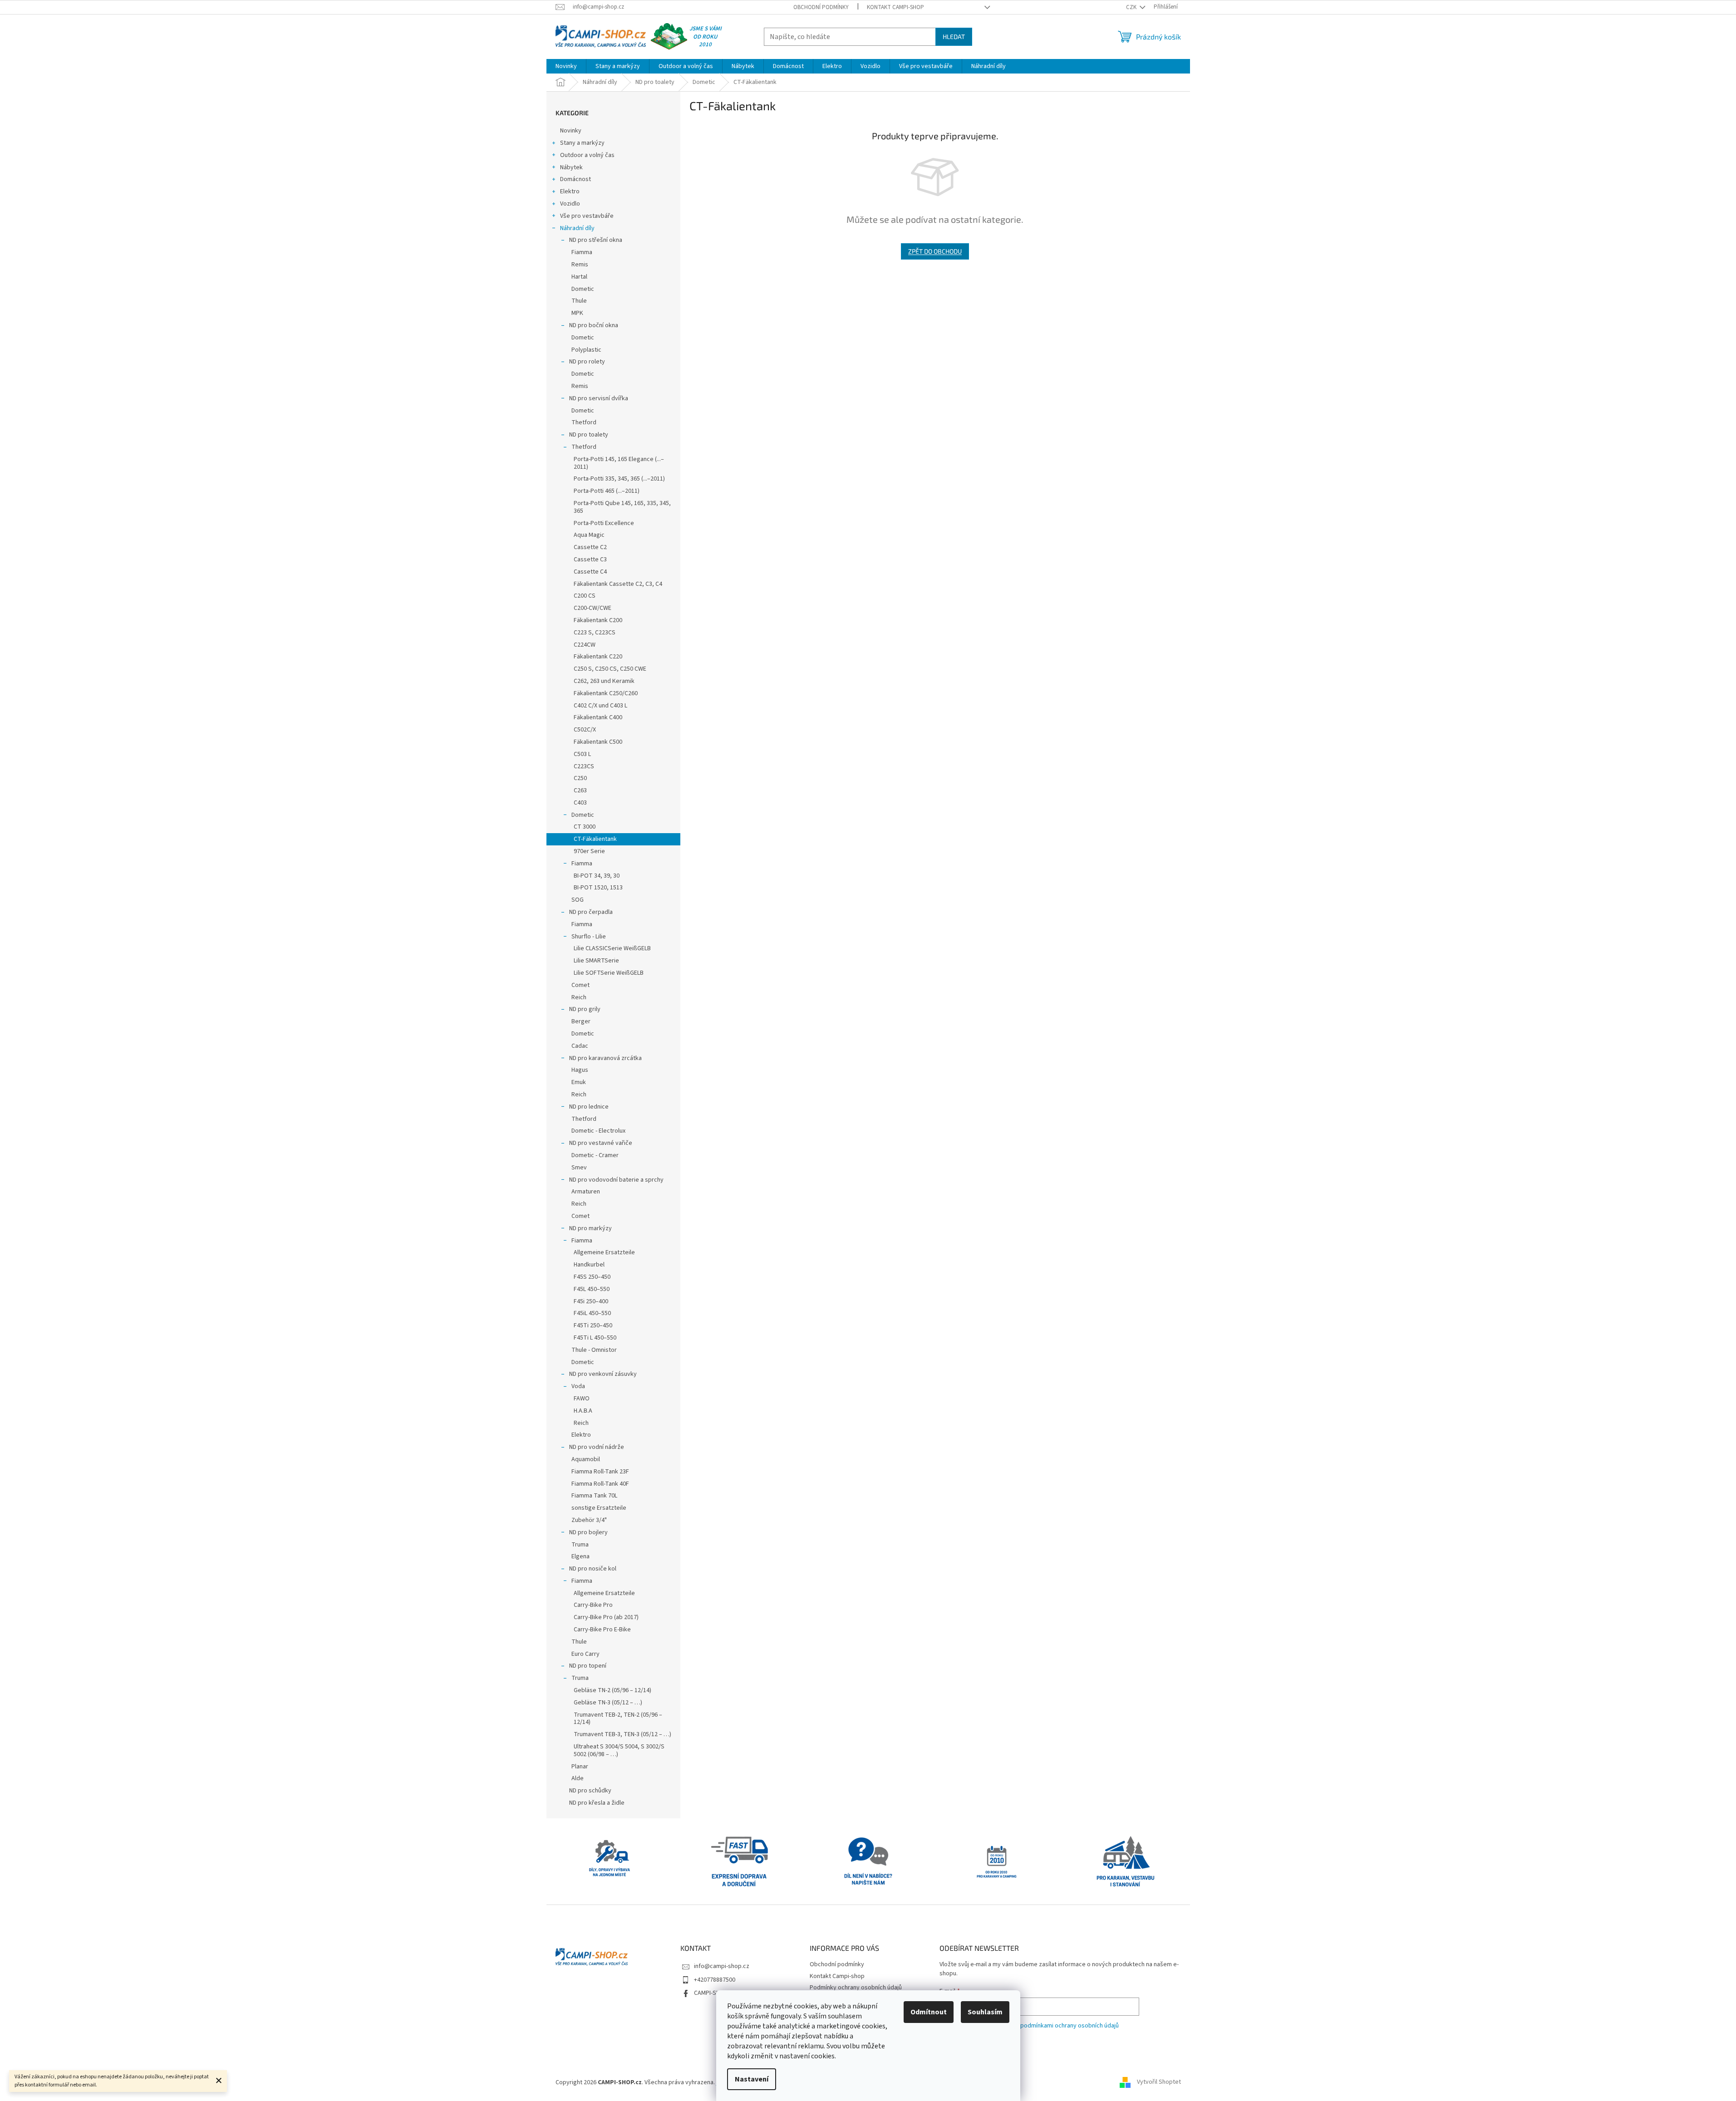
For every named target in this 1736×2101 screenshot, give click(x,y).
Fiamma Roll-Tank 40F (600, 1484)
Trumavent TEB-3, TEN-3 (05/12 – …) (622, 1734)
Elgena (580, 1556)
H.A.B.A (583, 1411)
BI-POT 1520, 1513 (598, 888)
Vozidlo (570, 204)
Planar (580, 1767)
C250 (580, 778)
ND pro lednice (589, 1107)
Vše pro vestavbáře (587, 216)
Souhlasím (985, 2012)
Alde (578, 1778)
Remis (580, 265)
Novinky (571, 131)
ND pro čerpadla (591, 912)
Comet (580, 985)
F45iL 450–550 (592, 1313)
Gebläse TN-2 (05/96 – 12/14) (612, 1690)
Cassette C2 (590, 547)
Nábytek (571, 167)
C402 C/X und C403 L (600, 706)
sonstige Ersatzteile (599, 1508)
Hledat (954, 37)
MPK (577, 313)
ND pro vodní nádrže (597, 1447)
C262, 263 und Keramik (604, 681)
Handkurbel (589, 1265)
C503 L (582, 754)
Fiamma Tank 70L (594, 1496)
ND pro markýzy (590, 1228)
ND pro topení (588, 1666)
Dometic (583, 289)
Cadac (580, 1046)
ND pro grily (585, 1009)
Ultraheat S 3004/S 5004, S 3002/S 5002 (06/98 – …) (619, 1750)
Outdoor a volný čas (587, 155)
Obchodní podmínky (821, 7)
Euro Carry (585, 1654)
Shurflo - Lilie (589, 937)
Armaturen (586, 1192)
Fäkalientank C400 (598, 717)
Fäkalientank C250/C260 (606, 693)
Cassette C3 (590, 560)
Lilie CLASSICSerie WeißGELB (612, 948)
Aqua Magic (589, 535)
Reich (579, 997)
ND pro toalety (589, 435)
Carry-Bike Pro (593, 1605)
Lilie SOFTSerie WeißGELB (609, 973)
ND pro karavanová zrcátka (605, 1058)
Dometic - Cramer (595, 1155)
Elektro (570, 191)
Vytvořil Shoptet (1159, 2082)
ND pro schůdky (590, 1791)
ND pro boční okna (594, 325)
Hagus (580, 1070)
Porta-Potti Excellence (604, 523)
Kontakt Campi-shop (895, 7)
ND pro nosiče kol (593, 1569)
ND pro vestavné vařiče (601, 1143)
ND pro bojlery (588, 1532)
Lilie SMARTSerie (596, 961)
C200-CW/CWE (593, 608)
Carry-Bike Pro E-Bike (602, 1630)
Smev (579, 1168)
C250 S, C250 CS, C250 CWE (610, 669)
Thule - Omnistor (594, 1350)
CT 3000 (585, 827)
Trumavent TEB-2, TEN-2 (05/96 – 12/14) (618, 1719)
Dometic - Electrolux (598, 1131)
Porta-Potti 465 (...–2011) (607, 491)
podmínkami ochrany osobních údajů (1070, 2026)
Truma (580, 1545)
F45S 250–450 (592, 1277)
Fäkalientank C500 (598, 742)
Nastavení (752, 2079)
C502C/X (585, 730)
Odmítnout (929, 2012)
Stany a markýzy (582, 143)
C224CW (585, 645)
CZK (1132, 7)
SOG (578, 900)
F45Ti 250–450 (593, 1325)
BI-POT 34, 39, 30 (597, 876)
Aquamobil (586, 1459)
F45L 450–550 (592, 1289)
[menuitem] (566, 66)
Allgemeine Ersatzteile (604, 1252)
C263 (580, 790)
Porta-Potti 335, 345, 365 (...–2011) (619, 479)
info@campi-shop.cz (722, 1966)
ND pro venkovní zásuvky (603, 1374)
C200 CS (585, 596)
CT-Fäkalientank (595, 839)
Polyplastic (586, 350)
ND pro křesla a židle (597, 1803)
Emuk (579, 1082)
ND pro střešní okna (596, 240)
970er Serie (589, 851)
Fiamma (582, 252)
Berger (581, 1021)
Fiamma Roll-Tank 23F (600, 1472)
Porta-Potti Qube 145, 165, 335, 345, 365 (622, 507)
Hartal (579, 277)
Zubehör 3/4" (589, 1520)
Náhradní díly (577, 228)
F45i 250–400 (591, 1301)
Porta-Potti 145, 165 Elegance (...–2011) (619, 463)
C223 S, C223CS (595, 633)
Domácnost (575, 179)
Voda (578, 1386)
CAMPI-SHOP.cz (714, 1993)
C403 (580, 803)
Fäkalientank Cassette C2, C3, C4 (618, 584)
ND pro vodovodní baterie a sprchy (616, 1180)
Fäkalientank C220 (598, 657)
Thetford (584, 422)
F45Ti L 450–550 (595, 1338)
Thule (579, 301)
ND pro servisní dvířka (599, 398)
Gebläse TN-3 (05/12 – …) (608, 1703)
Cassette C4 (590, 572)
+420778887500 (715, 1980)
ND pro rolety (587, 362)
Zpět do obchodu (935, 251)
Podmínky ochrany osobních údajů (856, 1988)
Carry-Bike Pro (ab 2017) (606, 1617)
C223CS (584, 766)
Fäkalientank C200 (598, 620)
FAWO (582, 1399)
